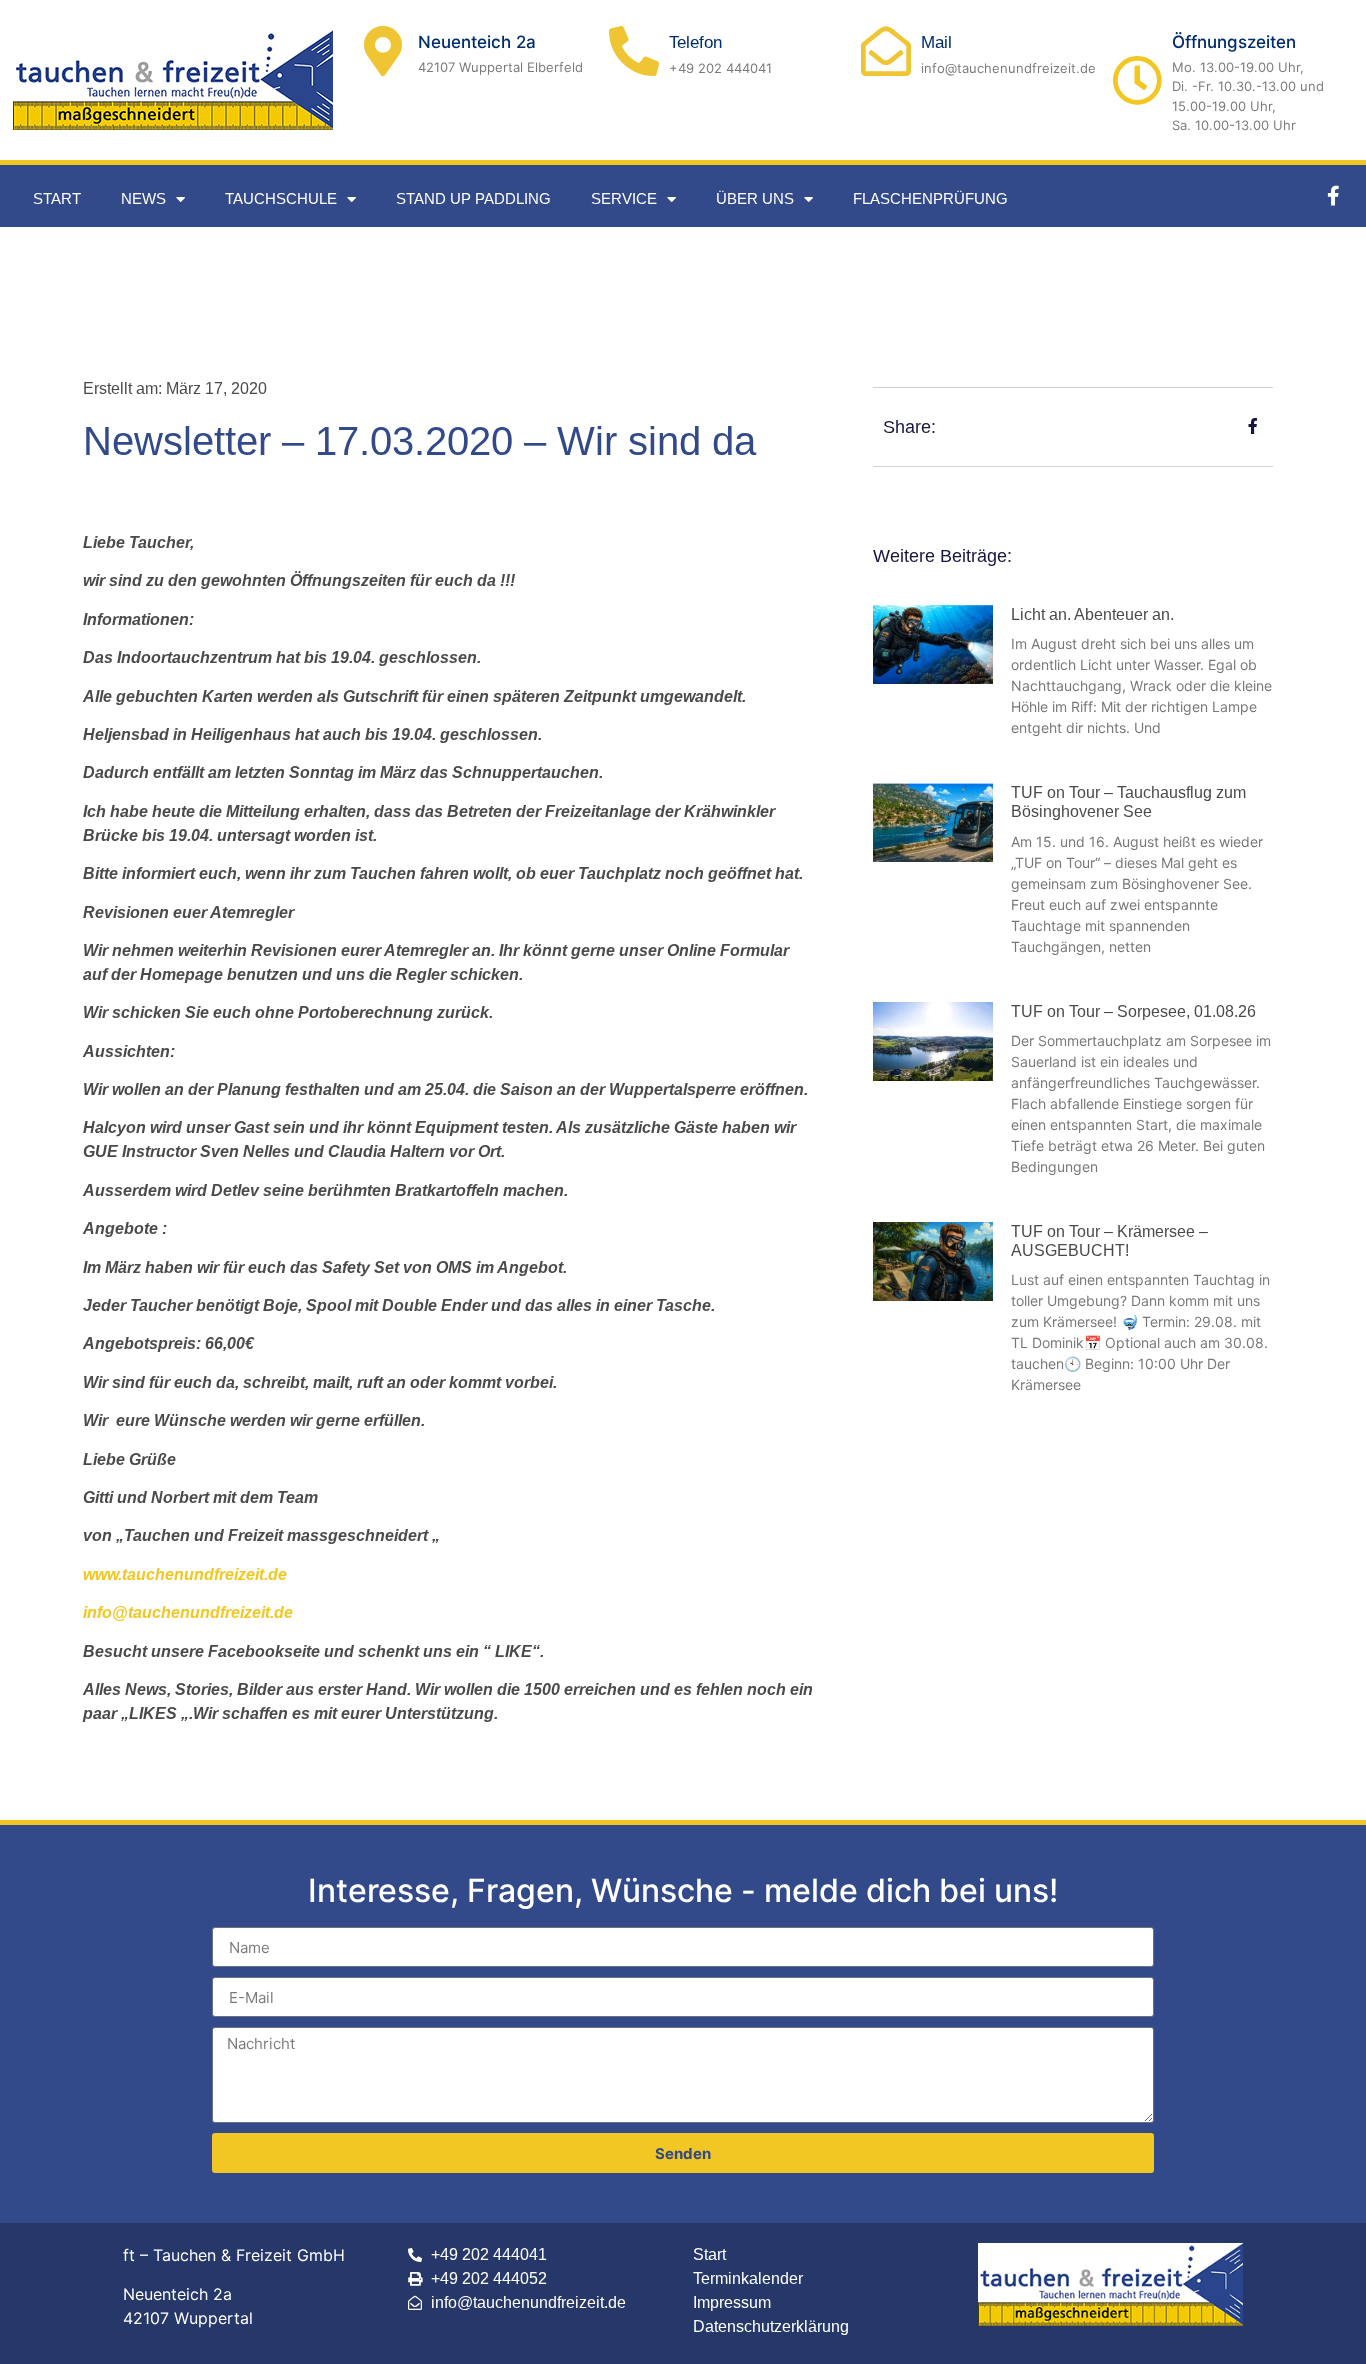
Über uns (755, 198)
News (143, 198)
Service (624, 198)
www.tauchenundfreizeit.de (185, 1574)
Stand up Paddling (473, 198)
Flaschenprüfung (930, 198)
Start (57, 198)
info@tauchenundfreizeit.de (188, 1612)
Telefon (695, 42)
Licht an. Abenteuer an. (1092, 614)
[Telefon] (634, 51)
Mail (936, 42)
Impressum (732, 2302)
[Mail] (886, 51)
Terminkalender (748, 2278)
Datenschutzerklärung (771, 2326)
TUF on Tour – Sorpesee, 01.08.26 (1133, 1011)
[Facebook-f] (1333, 196)
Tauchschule (281, 198)
